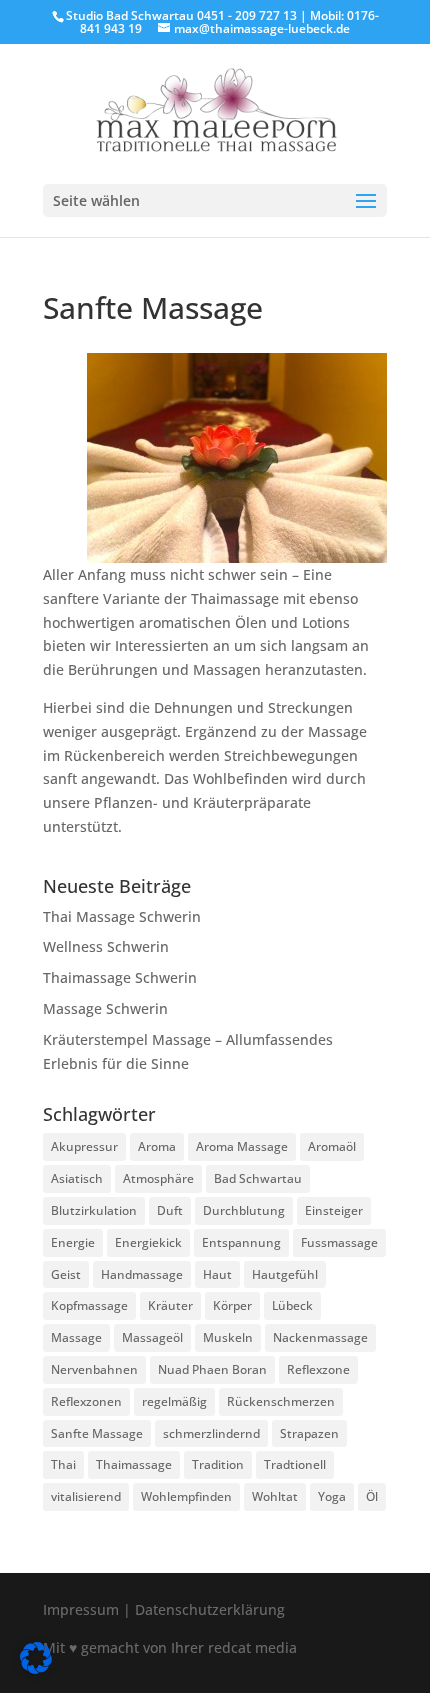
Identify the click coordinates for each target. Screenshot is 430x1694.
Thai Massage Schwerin (122, 916)
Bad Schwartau (258, 1178)
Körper (232, 1305)
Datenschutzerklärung (210, 1609)
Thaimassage (134, 1464)
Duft (170, 1210)
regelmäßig (174, 1401)
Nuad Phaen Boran (212, 1369)
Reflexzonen (86, 1401)
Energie (73, 1242)
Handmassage (142, 1274)
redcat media (252, 1647)
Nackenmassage (320, 1337)
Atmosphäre (158, 1178)
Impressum (81, 1609)
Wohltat (275, 1496)
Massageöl (152, 1337)
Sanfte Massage (97, 1433)
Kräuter (170, 1305)
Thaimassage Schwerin (120, 977)
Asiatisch (77, 1178)
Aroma (157, 1146)
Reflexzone (318, 1369)
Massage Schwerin (105, 1008)
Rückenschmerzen (281, 1401)
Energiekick (148, 1242)
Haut (217, 1274)
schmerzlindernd (211, 1433)
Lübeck (292, 1305)
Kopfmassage (89, 1305)
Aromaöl (332, 1146)
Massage (76, 1337)
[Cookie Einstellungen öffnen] (36, 1668)
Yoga (332, 1496)
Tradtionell (295, 1464)
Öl (372, 1496)
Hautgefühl (285, 1274)
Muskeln (228, 1337)
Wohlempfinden (186, 1496)
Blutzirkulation (94, 1210)
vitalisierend (86, 1496)
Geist (66, 1274)
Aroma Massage (242, 1146)
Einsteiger (334, 1210)
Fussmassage (339, 1242)
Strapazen (309, 1433)
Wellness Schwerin (106, 946)
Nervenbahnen (94, 1369)
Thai (63, 1464)
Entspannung (241, 1242)
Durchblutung (244, 1210)
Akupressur (84, 1146)
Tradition (218, 1464)
